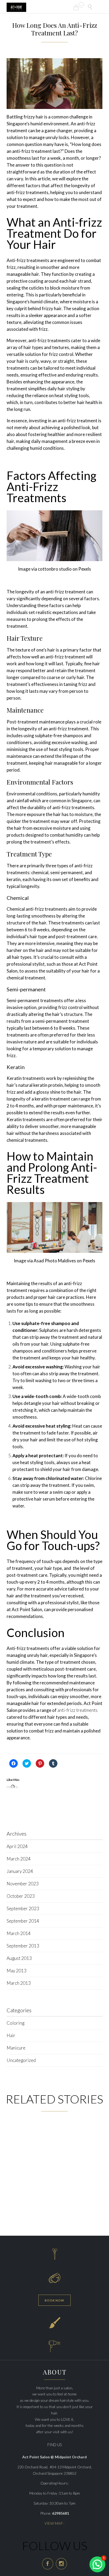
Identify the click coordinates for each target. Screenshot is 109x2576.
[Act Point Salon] (16, 7)
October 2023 (21, 1896)
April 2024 (17, 1846)
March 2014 (19, 1933)
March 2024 (19, 1859)
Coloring (15, 2023)
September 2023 (23, 1908)
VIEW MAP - (54, 2523)
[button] (54, 84)
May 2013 (17, 1971)
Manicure (16, 2048)
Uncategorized (21, 2060)
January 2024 (20, 1871)
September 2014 (23, 1921)
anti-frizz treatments (78, 1710)
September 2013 (23, 1946)
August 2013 (19, 1958)
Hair (11, 2035)
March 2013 (19, 1983)
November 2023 (23, 1884)
